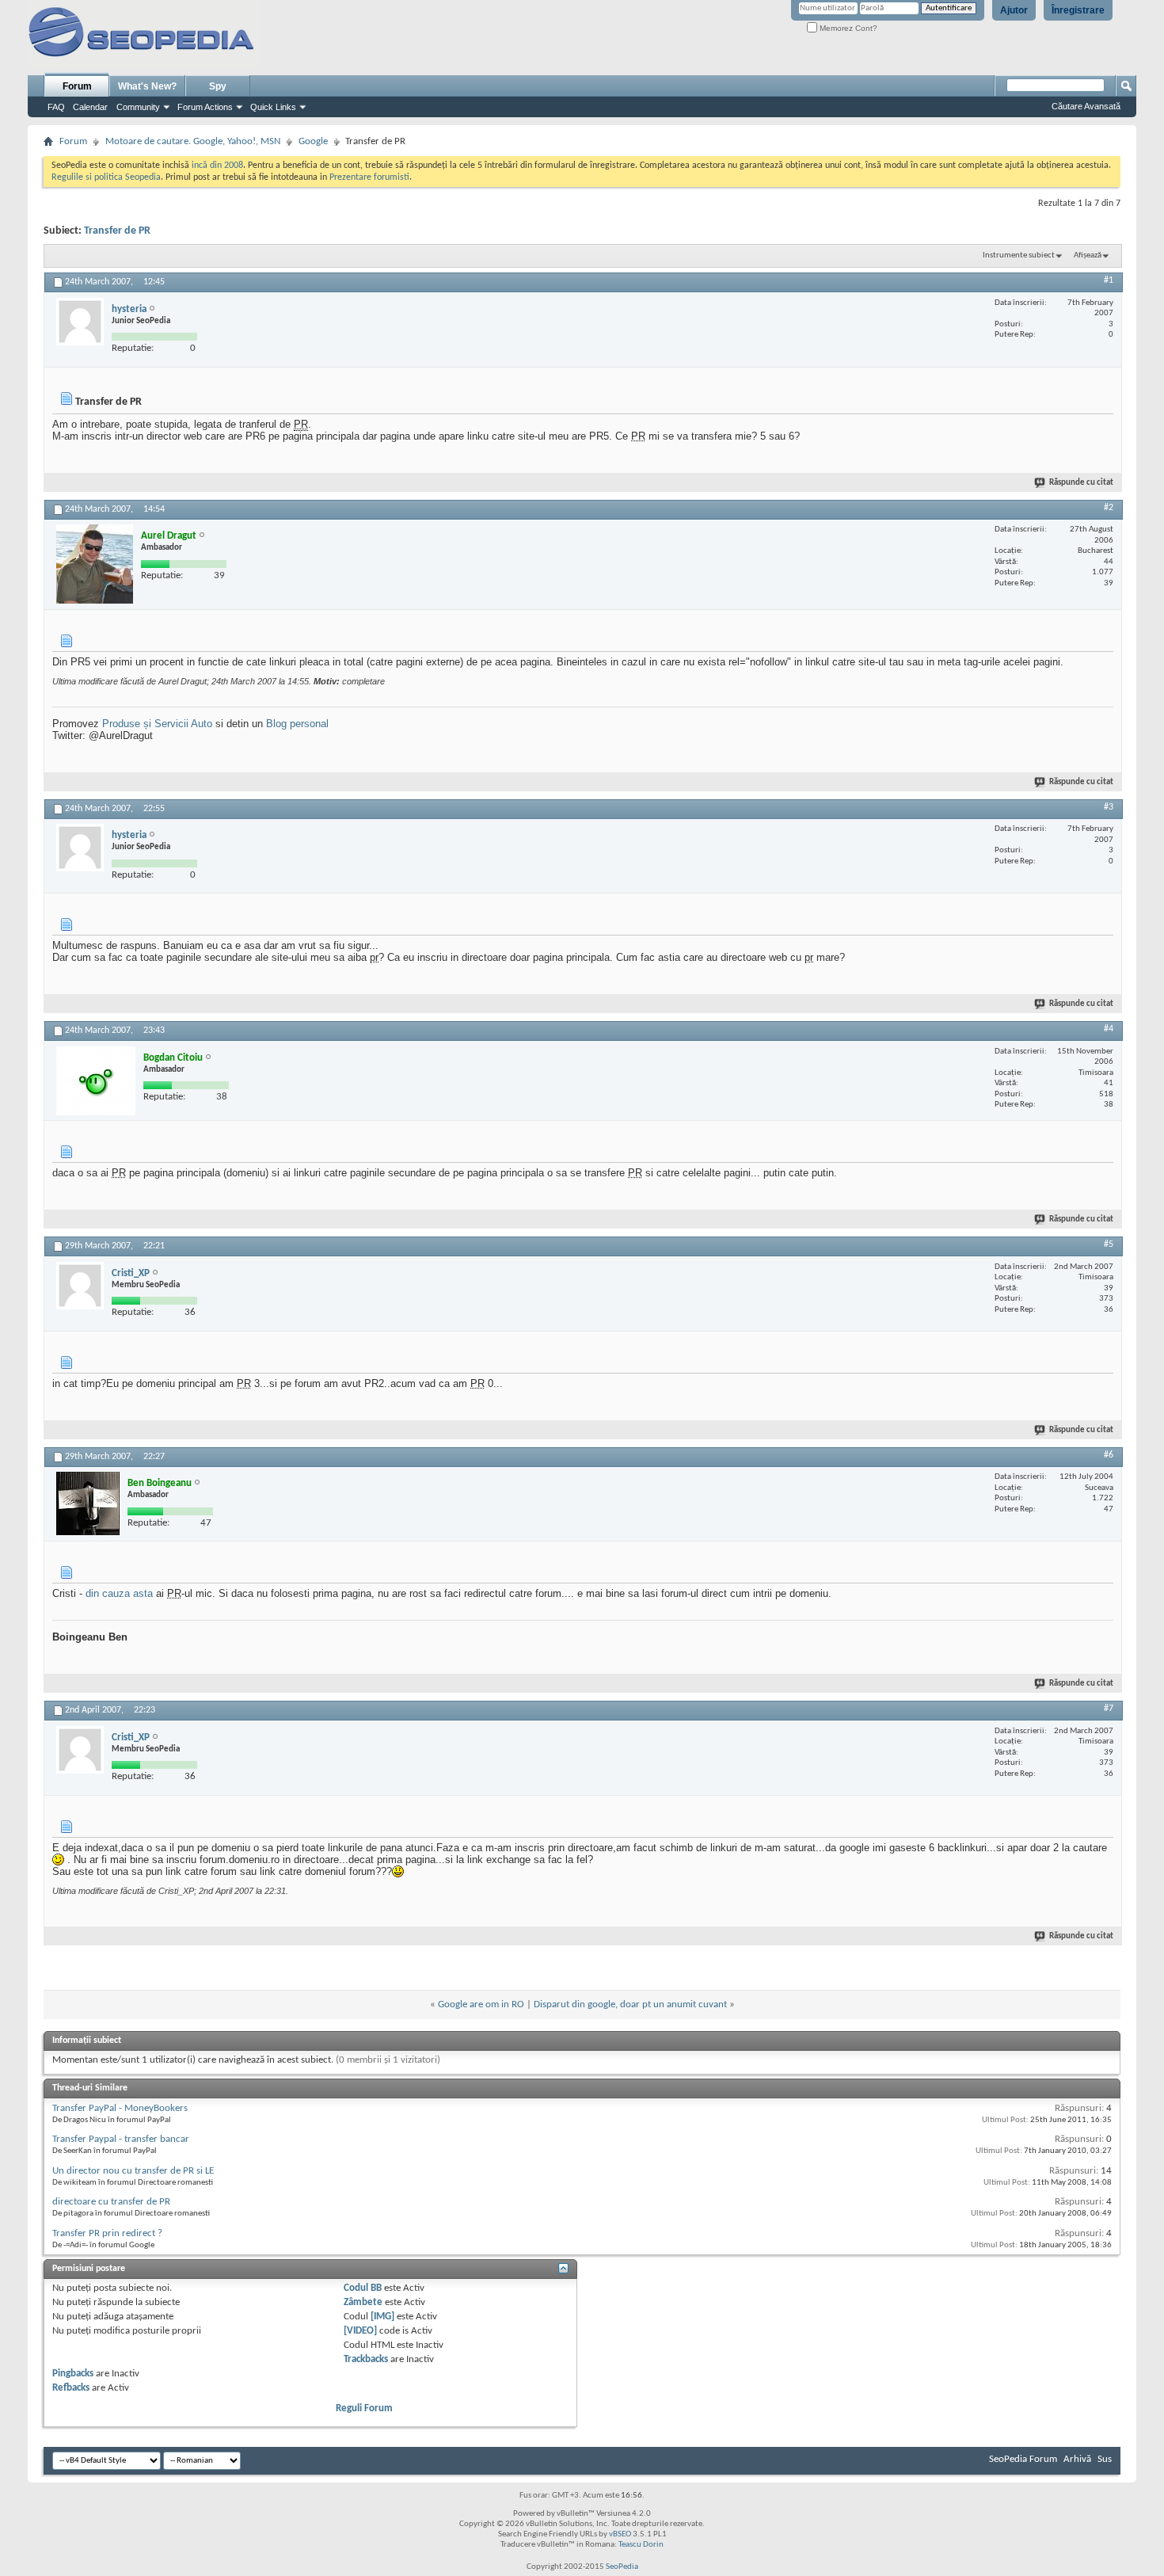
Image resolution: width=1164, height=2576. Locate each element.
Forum (77, 86)
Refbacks (71, 2388)
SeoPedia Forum (1023, 2459)
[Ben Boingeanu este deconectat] (88, 1503)
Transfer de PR (117, 231)
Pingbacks (73, 2374)
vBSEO (620, 2534)
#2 (1109, 508)
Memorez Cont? (847, 28)
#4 (1109, 1029)
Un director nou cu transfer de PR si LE (133, 2171)
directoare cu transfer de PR (111, 2202)
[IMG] (382, 2317)
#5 (1109, 1244)
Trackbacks (366, 2359)
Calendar (90, 107)
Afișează (1088, 255)
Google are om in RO (481, 2004)
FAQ (56, 107)
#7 (1109, 1709)
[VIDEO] (360, 2331)
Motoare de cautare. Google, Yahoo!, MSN (193, 141)
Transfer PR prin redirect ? (107, 2233)
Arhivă (1077, 2459)
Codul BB (363, 2288)
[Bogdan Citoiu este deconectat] (96, 1081)
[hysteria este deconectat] (80, 322)
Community (138, 107)
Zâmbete (363, 2302)
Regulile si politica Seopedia (106, 177)
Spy (218, 86)
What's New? (147, 86)
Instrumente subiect (1019, 255)
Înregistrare (1078, 10)
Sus (1105, 2459)
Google (313, 141)
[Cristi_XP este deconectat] (80, 1286)
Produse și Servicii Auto (157, 724)
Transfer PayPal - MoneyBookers (120, 2108)
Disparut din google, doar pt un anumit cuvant (630, 2004)
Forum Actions (205, 107)
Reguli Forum (364, 2408)
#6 (1109, 1455)
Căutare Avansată (1086, 106)
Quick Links (273, 107)
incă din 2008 (217, 166)
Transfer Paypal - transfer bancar (121, 2139)
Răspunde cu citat (1081, 483)
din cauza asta (119, 1593)
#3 (1109, 807)
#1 (1109, 280)
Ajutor (1014, 10)
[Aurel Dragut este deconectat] (95, 564)
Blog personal (297, 724)
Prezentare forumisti (369, 177)
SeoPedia (622, 2567)
